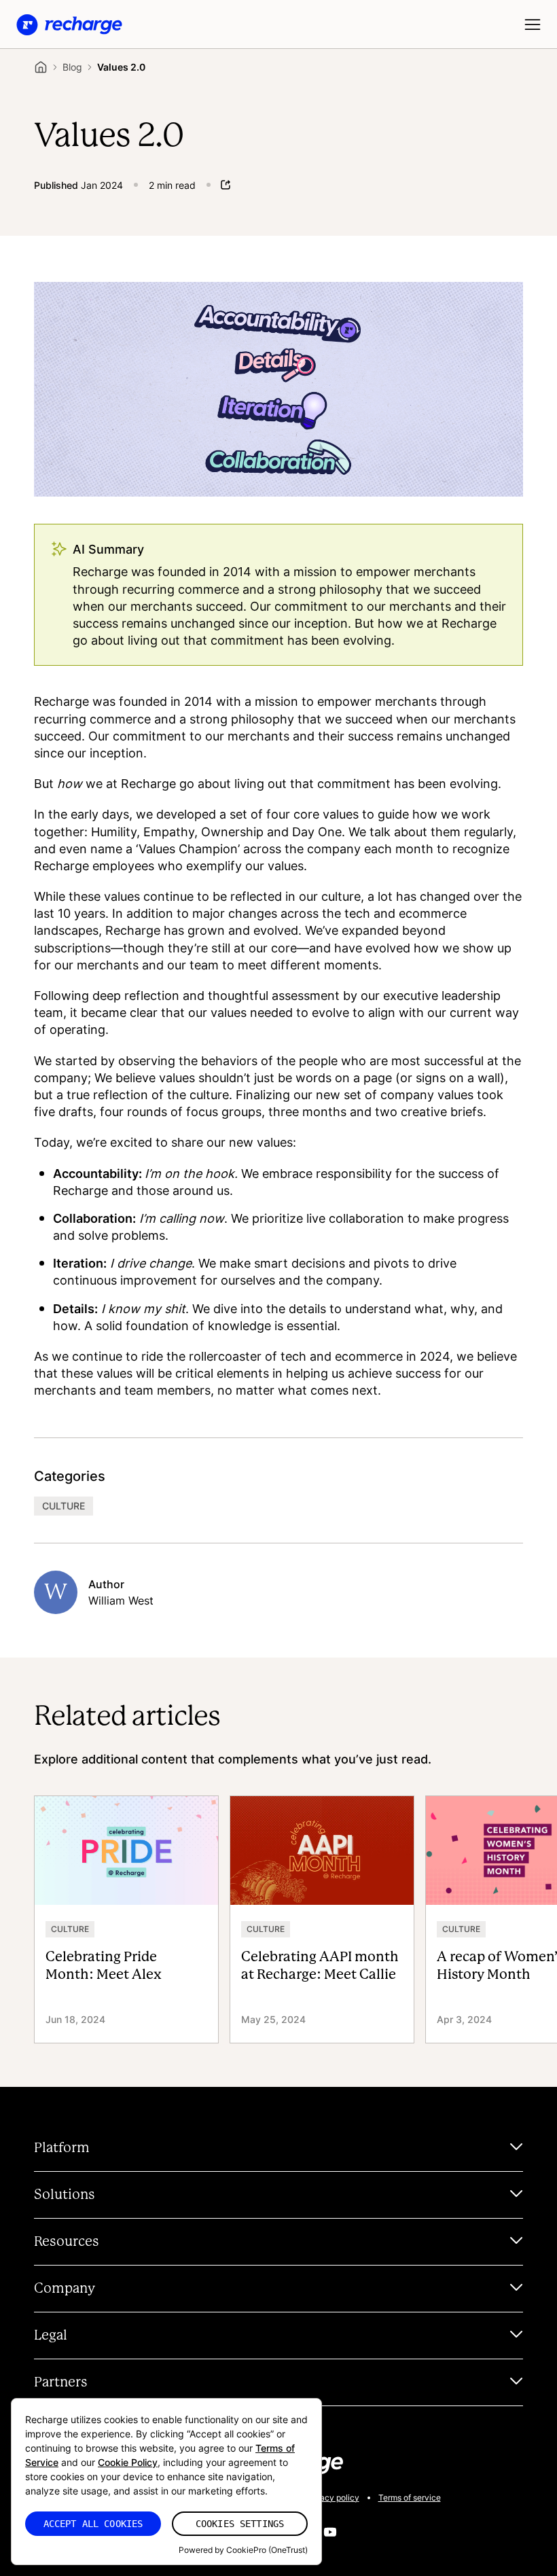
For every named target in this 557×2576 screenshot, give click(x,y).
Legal (51, 2336)
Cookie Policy (128, 2462)
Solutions (65, 2195)
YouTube (330, 2532)
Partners (61, 2382)
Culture (64, 1506)
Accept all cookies (93, 2524)
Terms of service (410, 2498)
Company (65, 2289)
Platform (62, 2148)
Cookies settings (240, 2524)
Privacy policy (332, 2498)
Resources (67, 2242)
